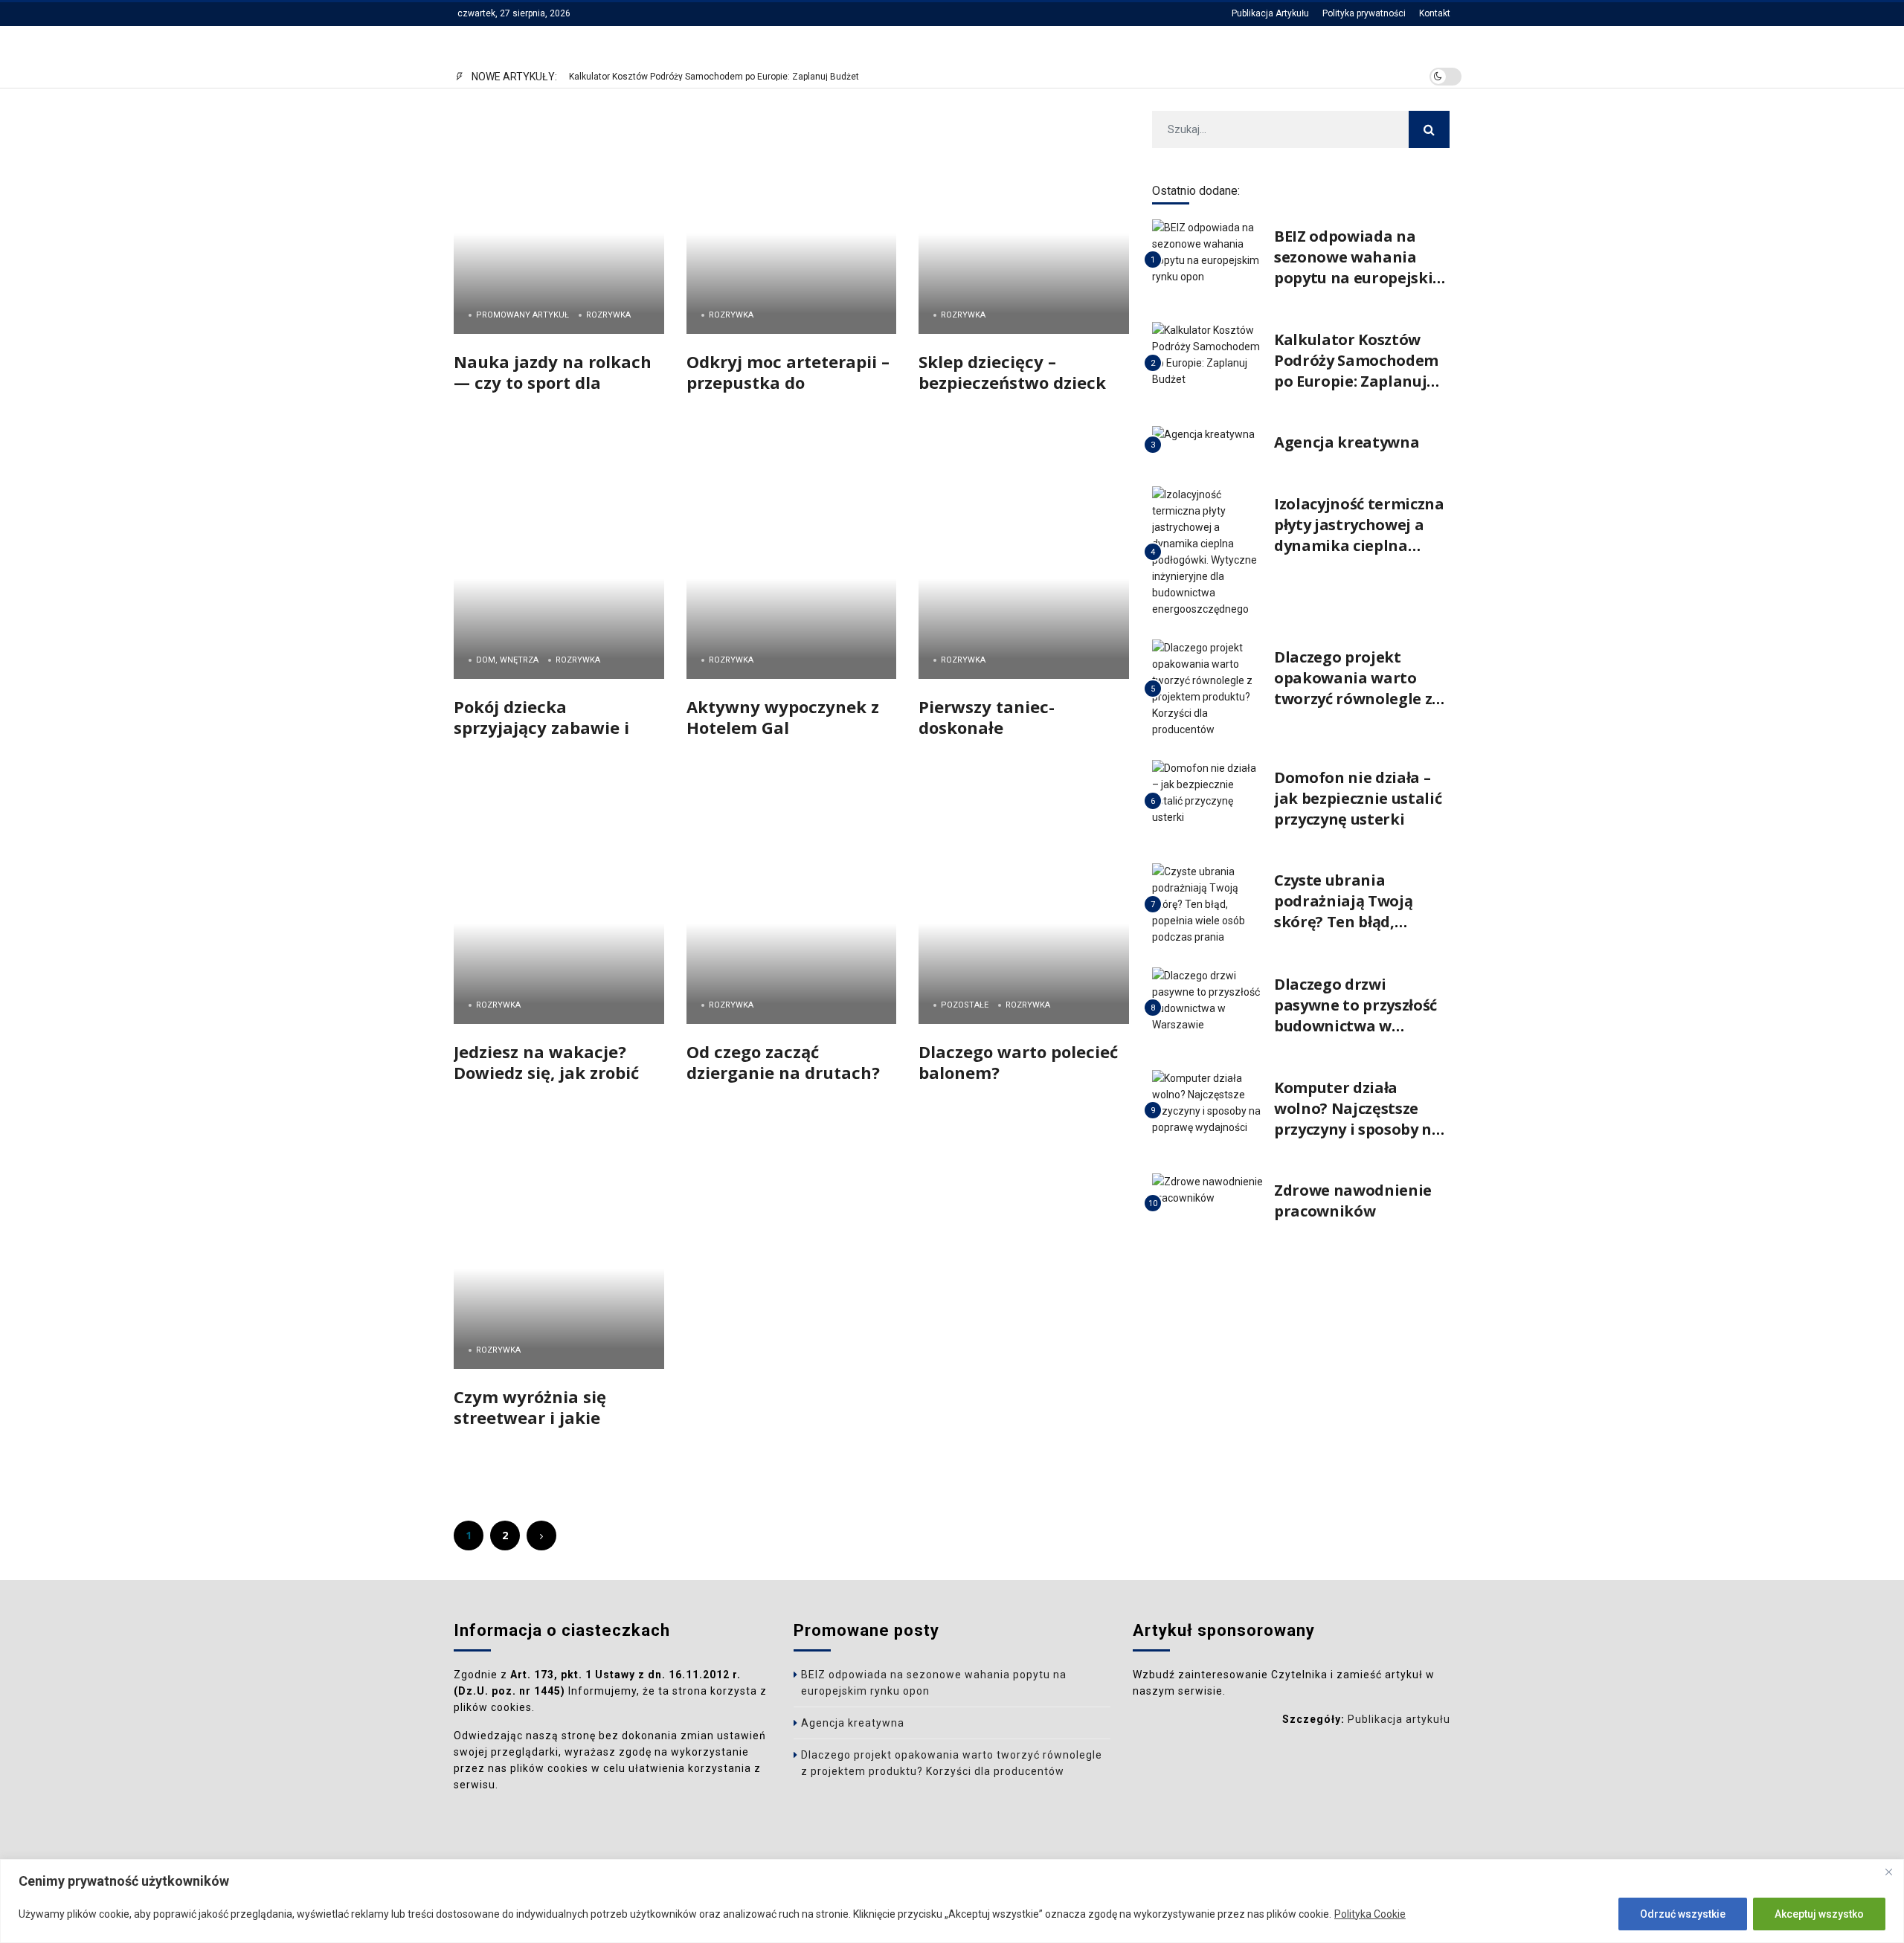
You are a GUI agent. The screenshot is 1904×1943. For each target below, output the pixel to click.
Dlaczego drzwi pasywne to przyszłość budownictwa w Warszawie (1355, 1015)
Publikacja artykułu (1399, 1719)
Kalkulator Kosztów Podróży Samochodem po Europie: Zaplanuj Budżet (714, 77)
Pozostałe (965, 1005)
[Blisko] (1888, 1872)
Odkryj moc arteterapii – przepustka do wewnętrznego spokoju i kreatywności (788, 392)
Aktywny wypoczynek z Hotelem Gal (783, 717)
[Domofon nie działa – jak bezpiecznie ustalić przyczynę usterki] (1207, 792)
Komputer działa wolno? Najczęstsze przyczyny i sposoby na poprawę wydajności (1358, 1119)
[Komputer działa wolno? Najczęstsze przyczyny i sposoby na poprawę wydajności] (1207, 1102)
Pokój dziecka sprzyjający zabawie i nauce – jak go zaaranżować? (541, 737)
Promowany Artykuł (522, 315)
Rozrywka (608, 315)
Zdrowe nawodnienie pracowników (1353, 1201)
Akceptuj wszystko (1819, 1914)
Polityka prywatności (1364, 13)
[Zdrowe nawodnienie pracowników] (1207, 1189)
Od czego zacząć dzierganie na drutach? (783, 1062)
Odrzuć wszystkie (1683, 1914)
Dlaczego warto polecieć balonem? (1018, 1062)
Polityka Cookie (1370, 1914)
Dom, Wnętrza (507, 660)
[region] (952, 1901)
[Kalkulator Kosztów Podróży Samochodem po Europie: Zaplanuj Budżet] (1207, 354)
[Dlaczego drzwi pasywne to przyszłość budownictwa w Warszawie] (1207, 999)
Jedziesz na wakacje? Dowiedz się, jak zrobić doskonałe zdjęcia (546, 1072)
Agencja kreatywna (1347, 442)
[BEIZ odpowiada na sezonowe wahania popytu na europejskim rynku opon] (1207, 252)
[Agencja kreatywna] (1203, 434)
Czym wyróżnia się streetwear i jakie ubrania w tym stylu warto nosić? (538, 1427)
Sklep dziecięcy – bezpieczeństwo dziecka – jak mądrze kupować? (1017, 382)
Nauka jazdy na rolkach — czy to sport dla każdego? (553, 382)
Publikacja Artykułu (1270, 13)
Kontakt (1435, 13)
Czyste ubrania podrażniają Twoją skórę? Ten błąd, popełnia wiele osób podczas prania (1348, 922)
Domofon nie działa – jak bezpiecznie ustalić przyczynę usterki (1358, 798)
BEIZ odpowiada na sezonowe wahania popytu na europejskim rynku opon (1361, 267)
